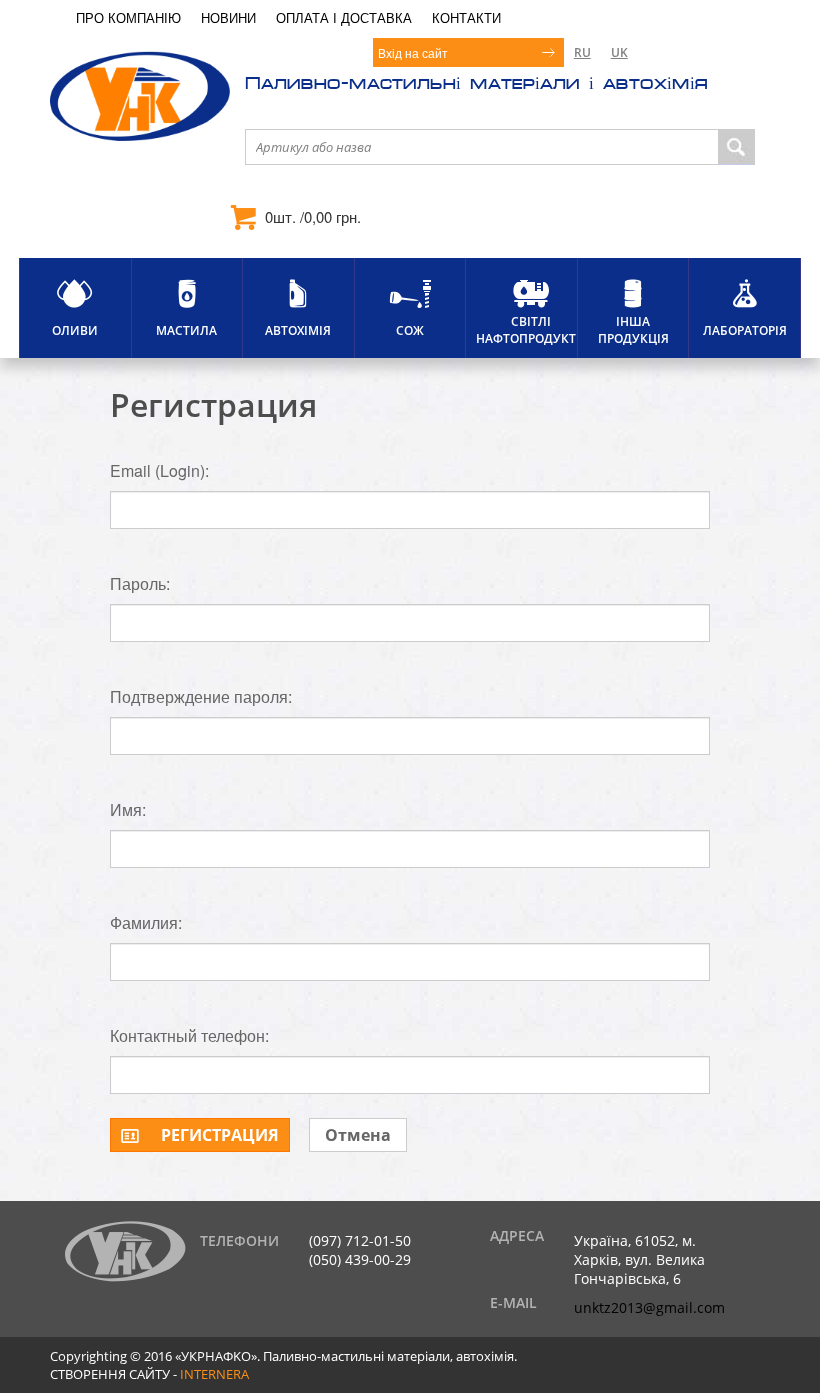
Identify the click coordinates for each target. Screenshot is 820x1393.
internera (214, 1374)
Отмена (358, 1135)
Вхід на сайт (413, 52)
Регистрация (220, 1135)
